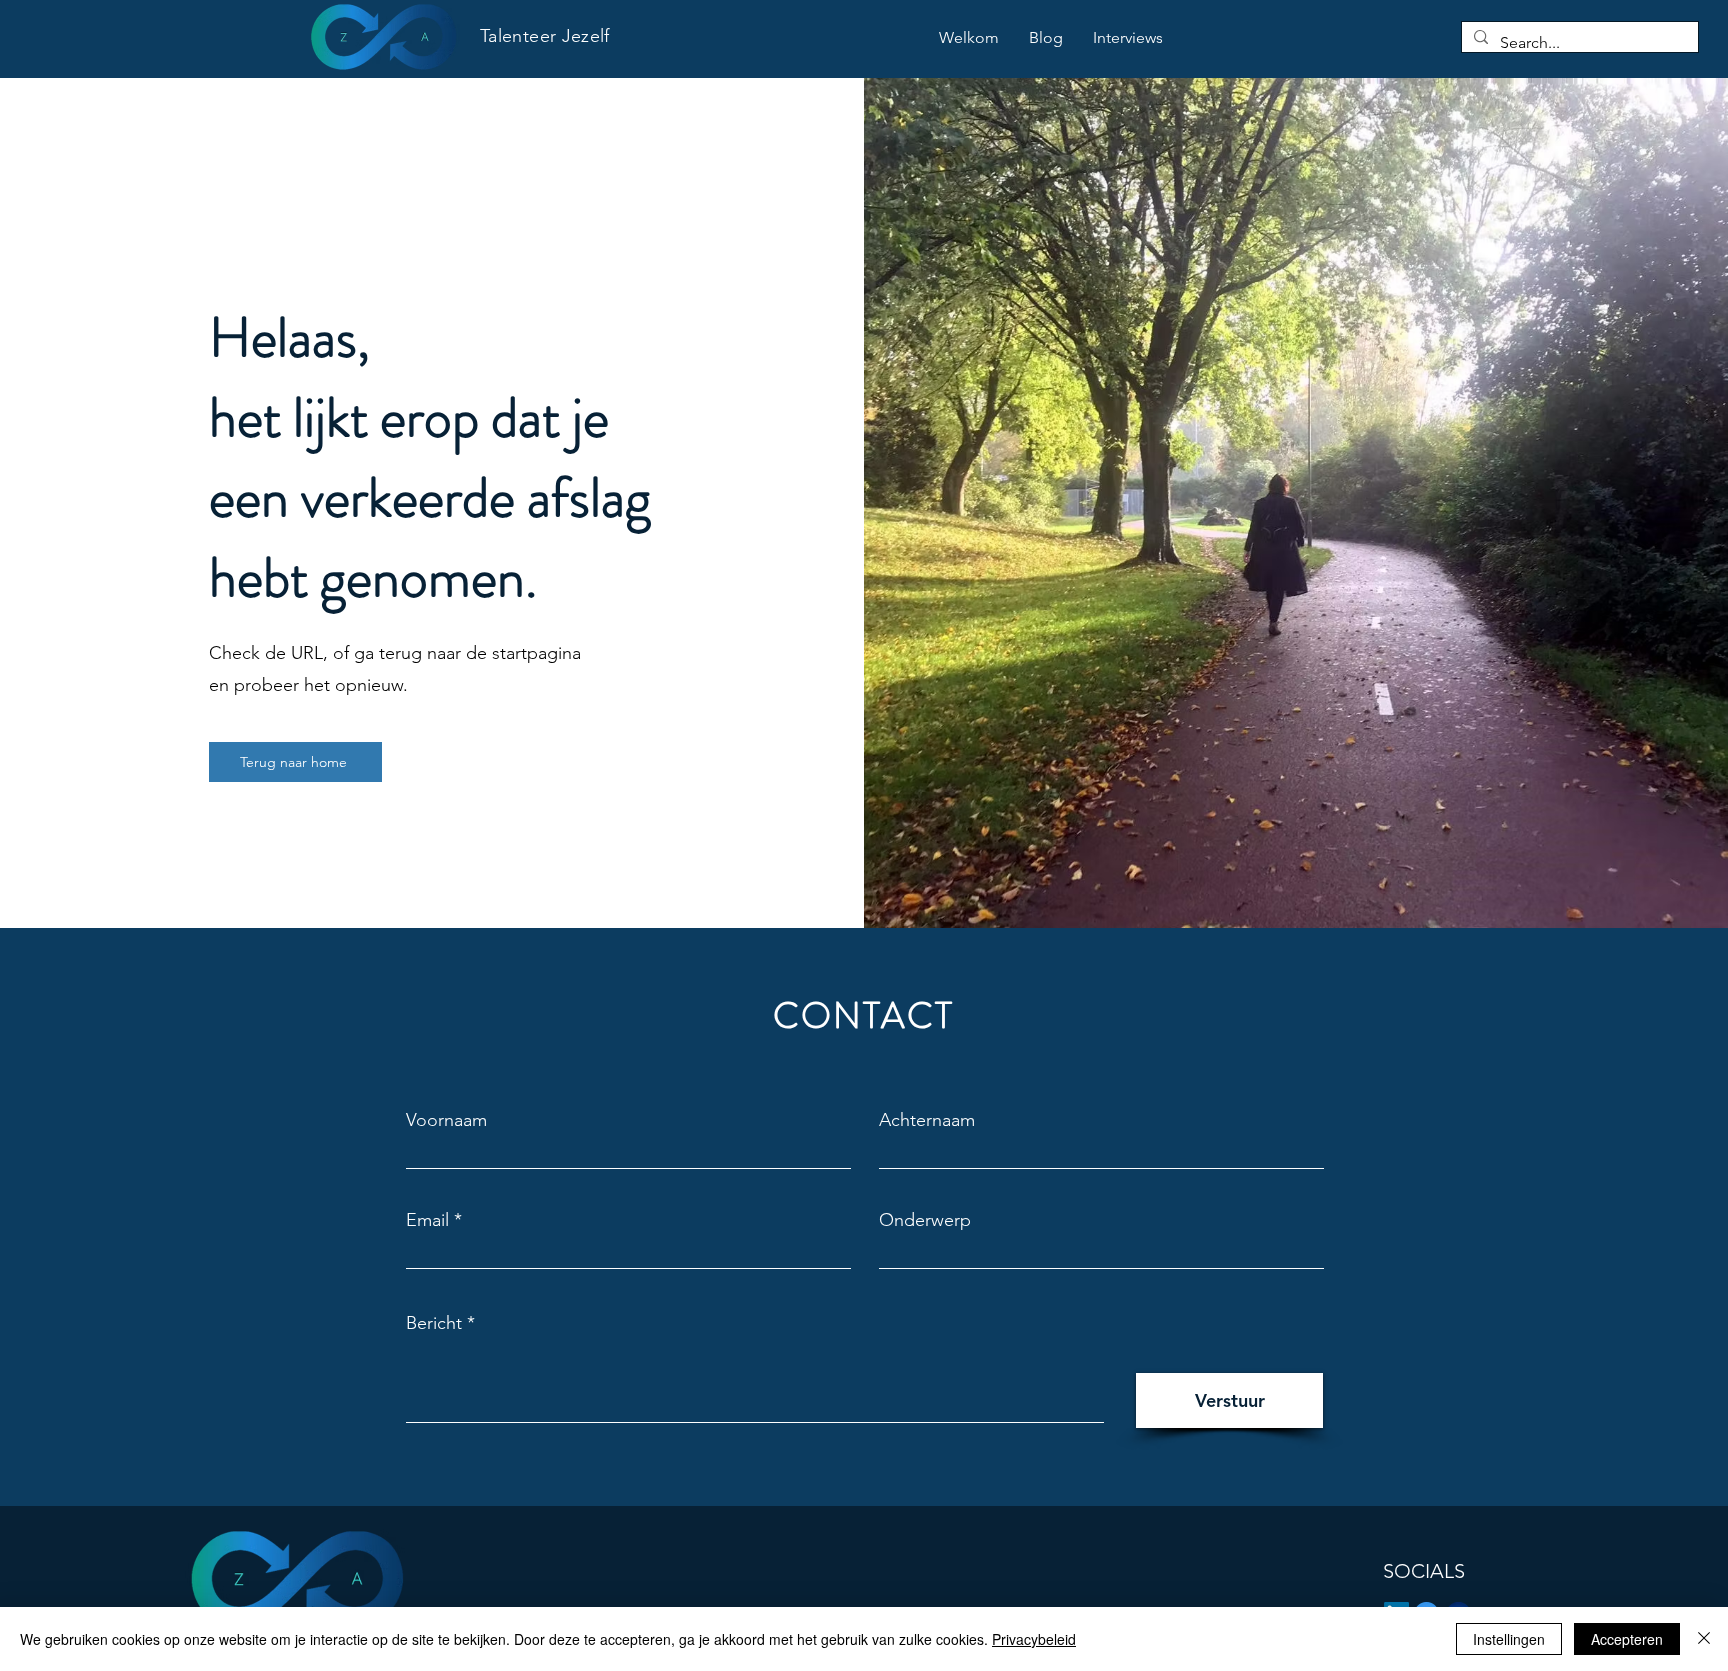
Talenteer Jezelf (545, 36)
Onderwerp (925, 1220)
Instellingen (1509, 1639)
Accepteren (1627, 1639)
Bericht (434, 1323)
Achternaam (927, 1120)
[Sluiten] (1704, 1639)
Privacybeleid (1034, 1639)
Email (427, 1220)
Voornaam (446, 1120)
